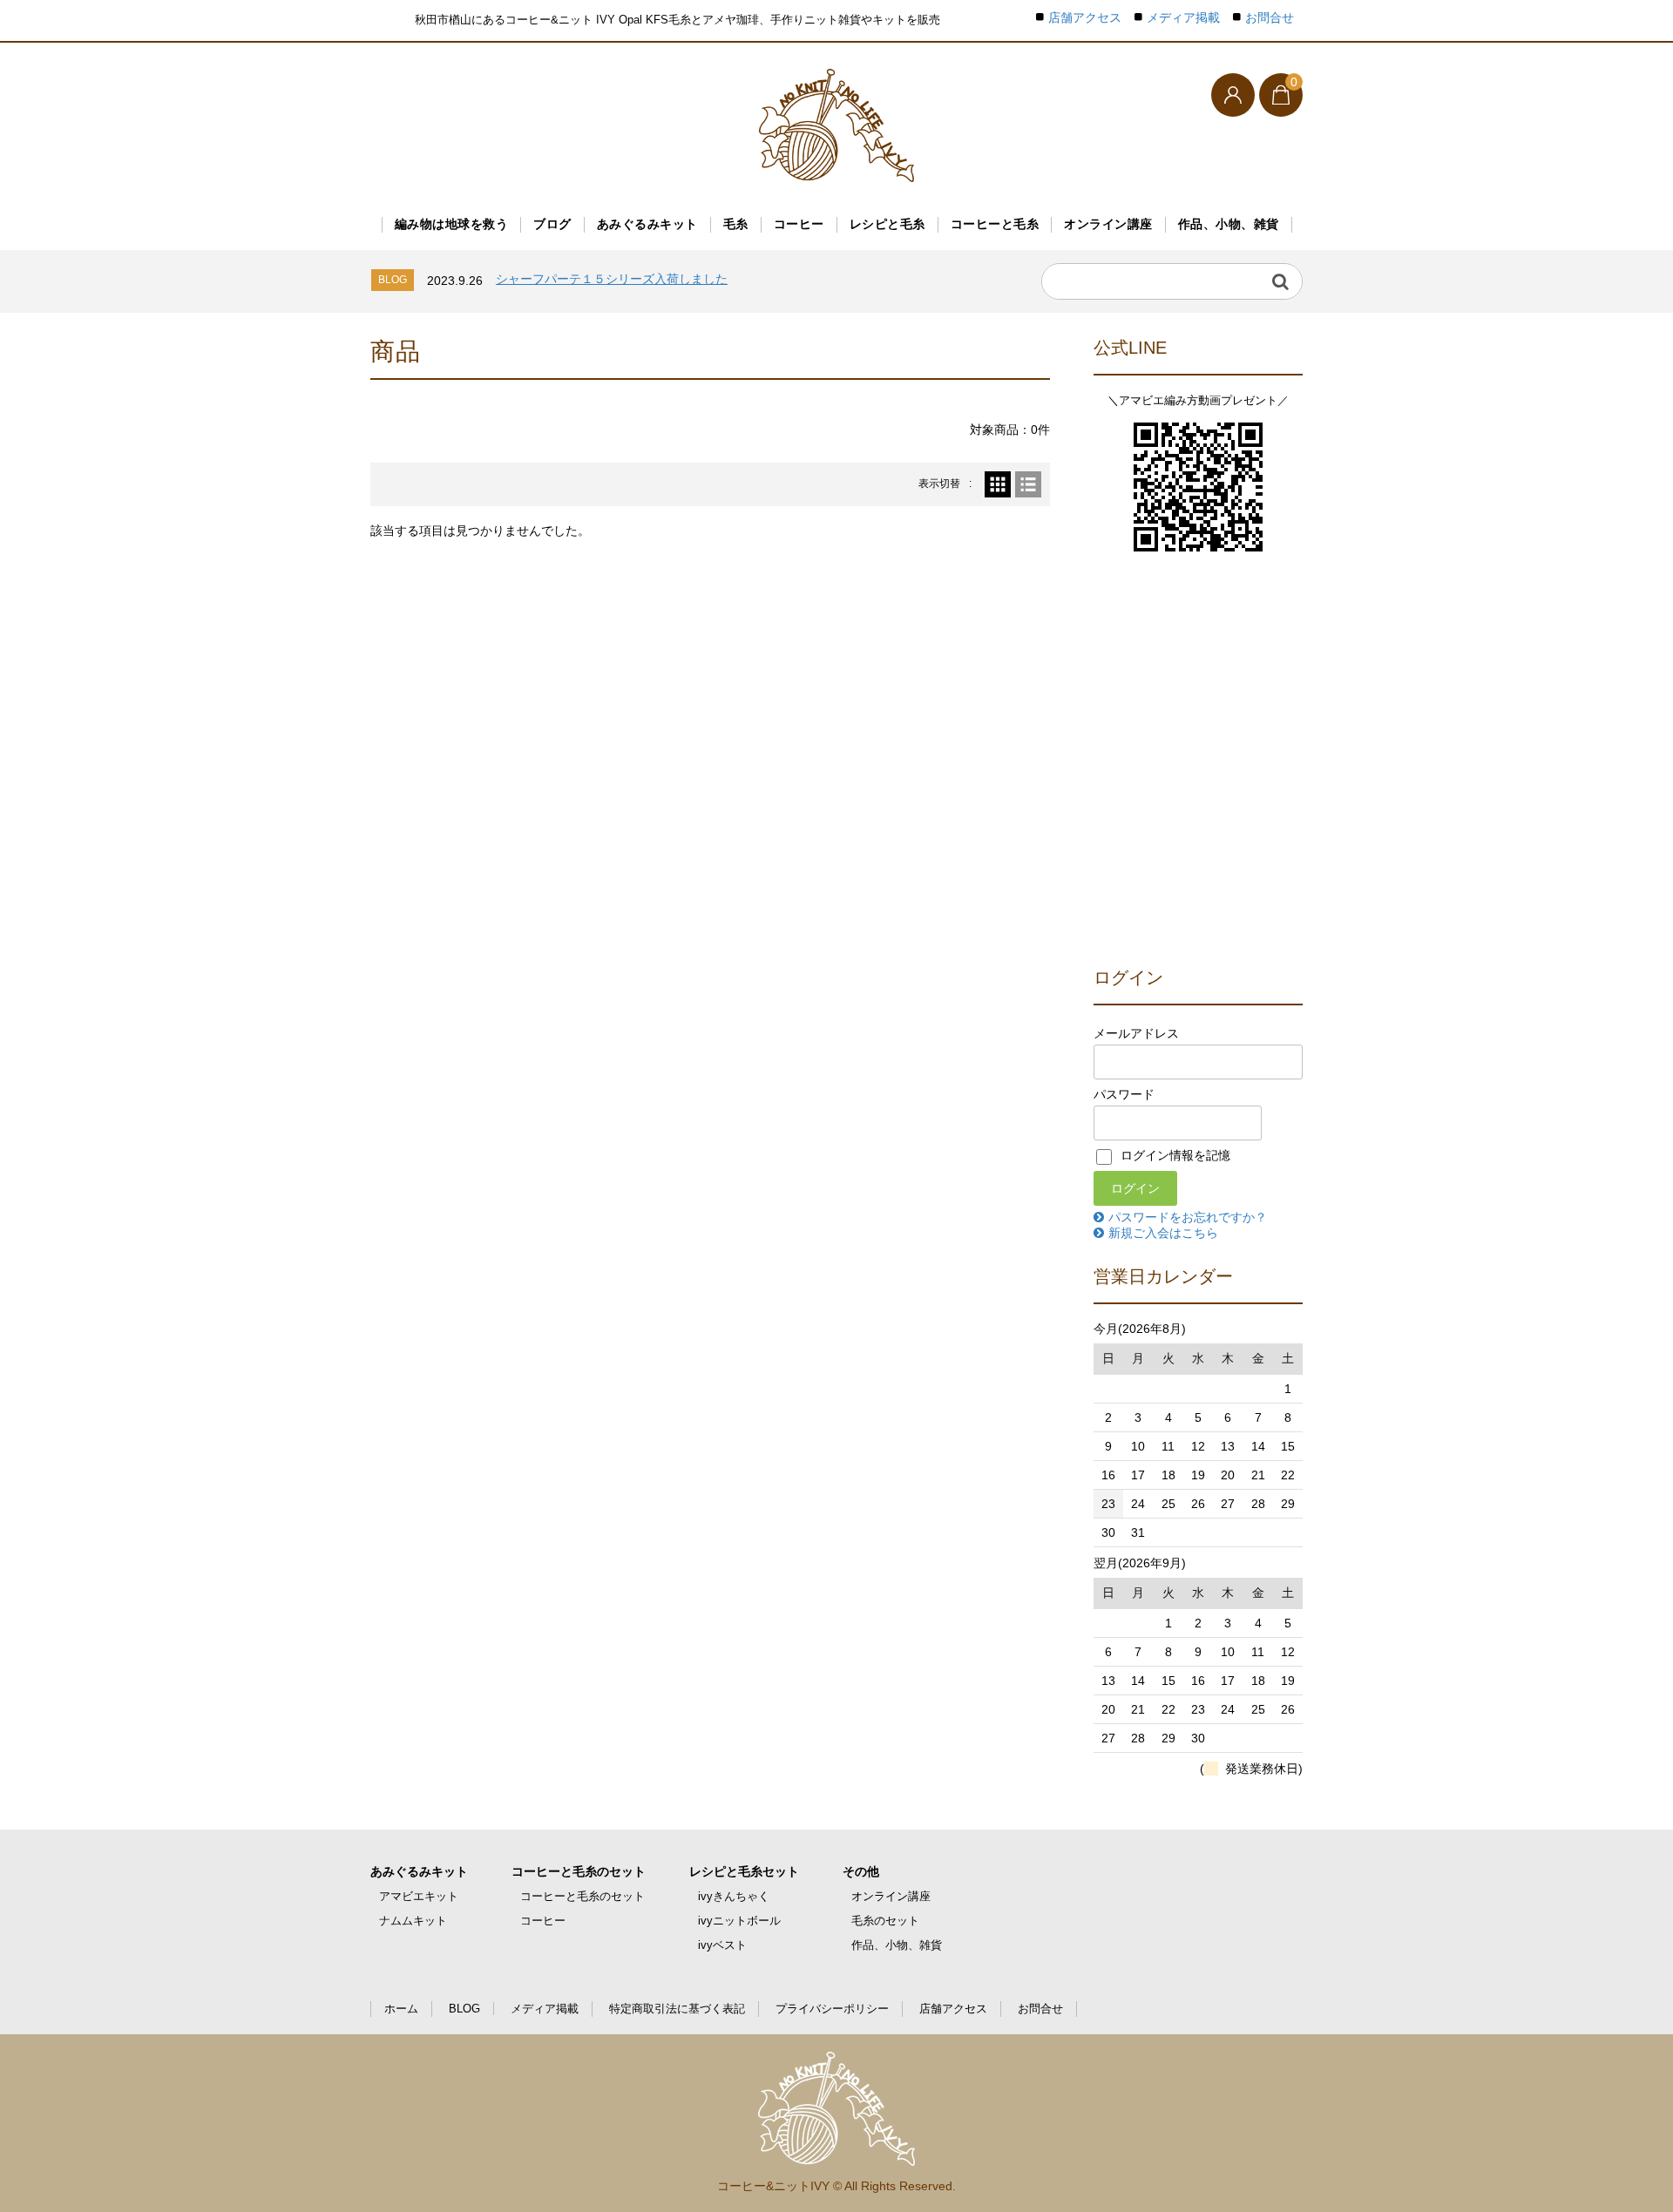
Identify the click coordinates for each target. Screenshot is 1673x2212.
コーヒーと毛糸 (995, 224)
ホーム (401, 2009)
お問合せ (1270, 18)
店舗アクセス (1085, 18)
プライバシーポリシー (832, 2009)
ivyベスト (722, 1945)
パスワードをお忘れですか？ (1188, 1217)
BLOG (464, 2009)
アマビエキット (419, 1896)
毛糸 (736, 224)
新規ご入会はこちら (1163, 1233)
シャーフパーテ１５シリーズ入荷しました (612, 279)
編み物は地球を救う (452, 224)
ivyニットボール (739, 1921)
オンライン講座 (1108, 224)
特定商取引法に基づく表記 (677, 2009)
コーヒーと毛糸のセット (579, 1871)
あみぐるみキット (647, 224)
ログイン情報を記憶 (1174, 1155)
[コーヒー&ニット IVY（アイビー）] (836, 125)
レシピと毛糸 (887, 224)
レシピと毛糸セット (744, 1871)
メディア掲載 (1183, 18)
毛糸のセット (885, 1921)
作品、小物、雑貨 (1229, 224)
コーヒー (799, 224)
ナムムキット (413, 1921)
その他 (861, 1871)
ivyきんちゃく (734, 1896)
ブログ (552, 224)
